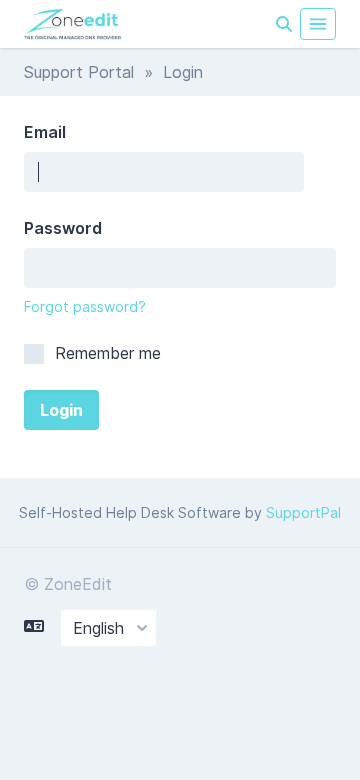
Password (63, 228)
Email (45, 132)
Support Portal (79, 72)
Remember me (105, 353)
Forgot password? (85, 306)
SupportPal (303, 512)
